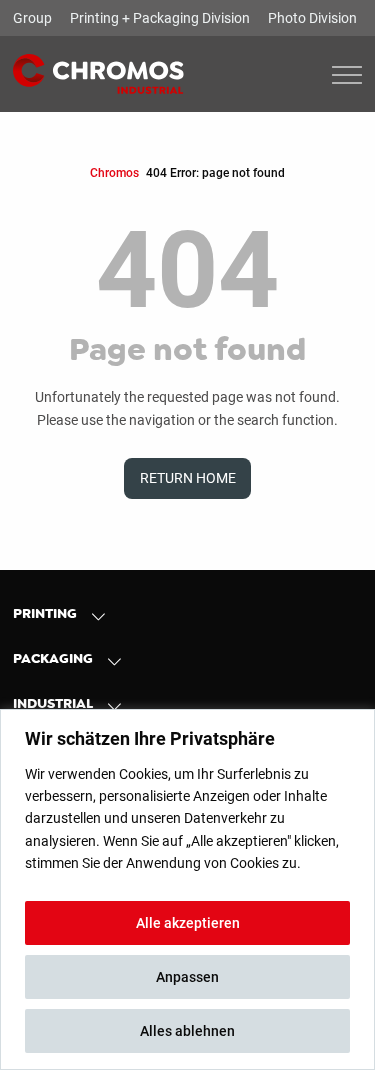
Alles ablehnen (187, 1031)
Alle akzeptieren (188, 923)
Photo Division (312, 18)
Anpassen (187, 977)
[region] (187, 889)
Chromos (114, 172)
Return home (188, 478)
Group (32, 18)
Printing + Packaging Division (160, 18)
